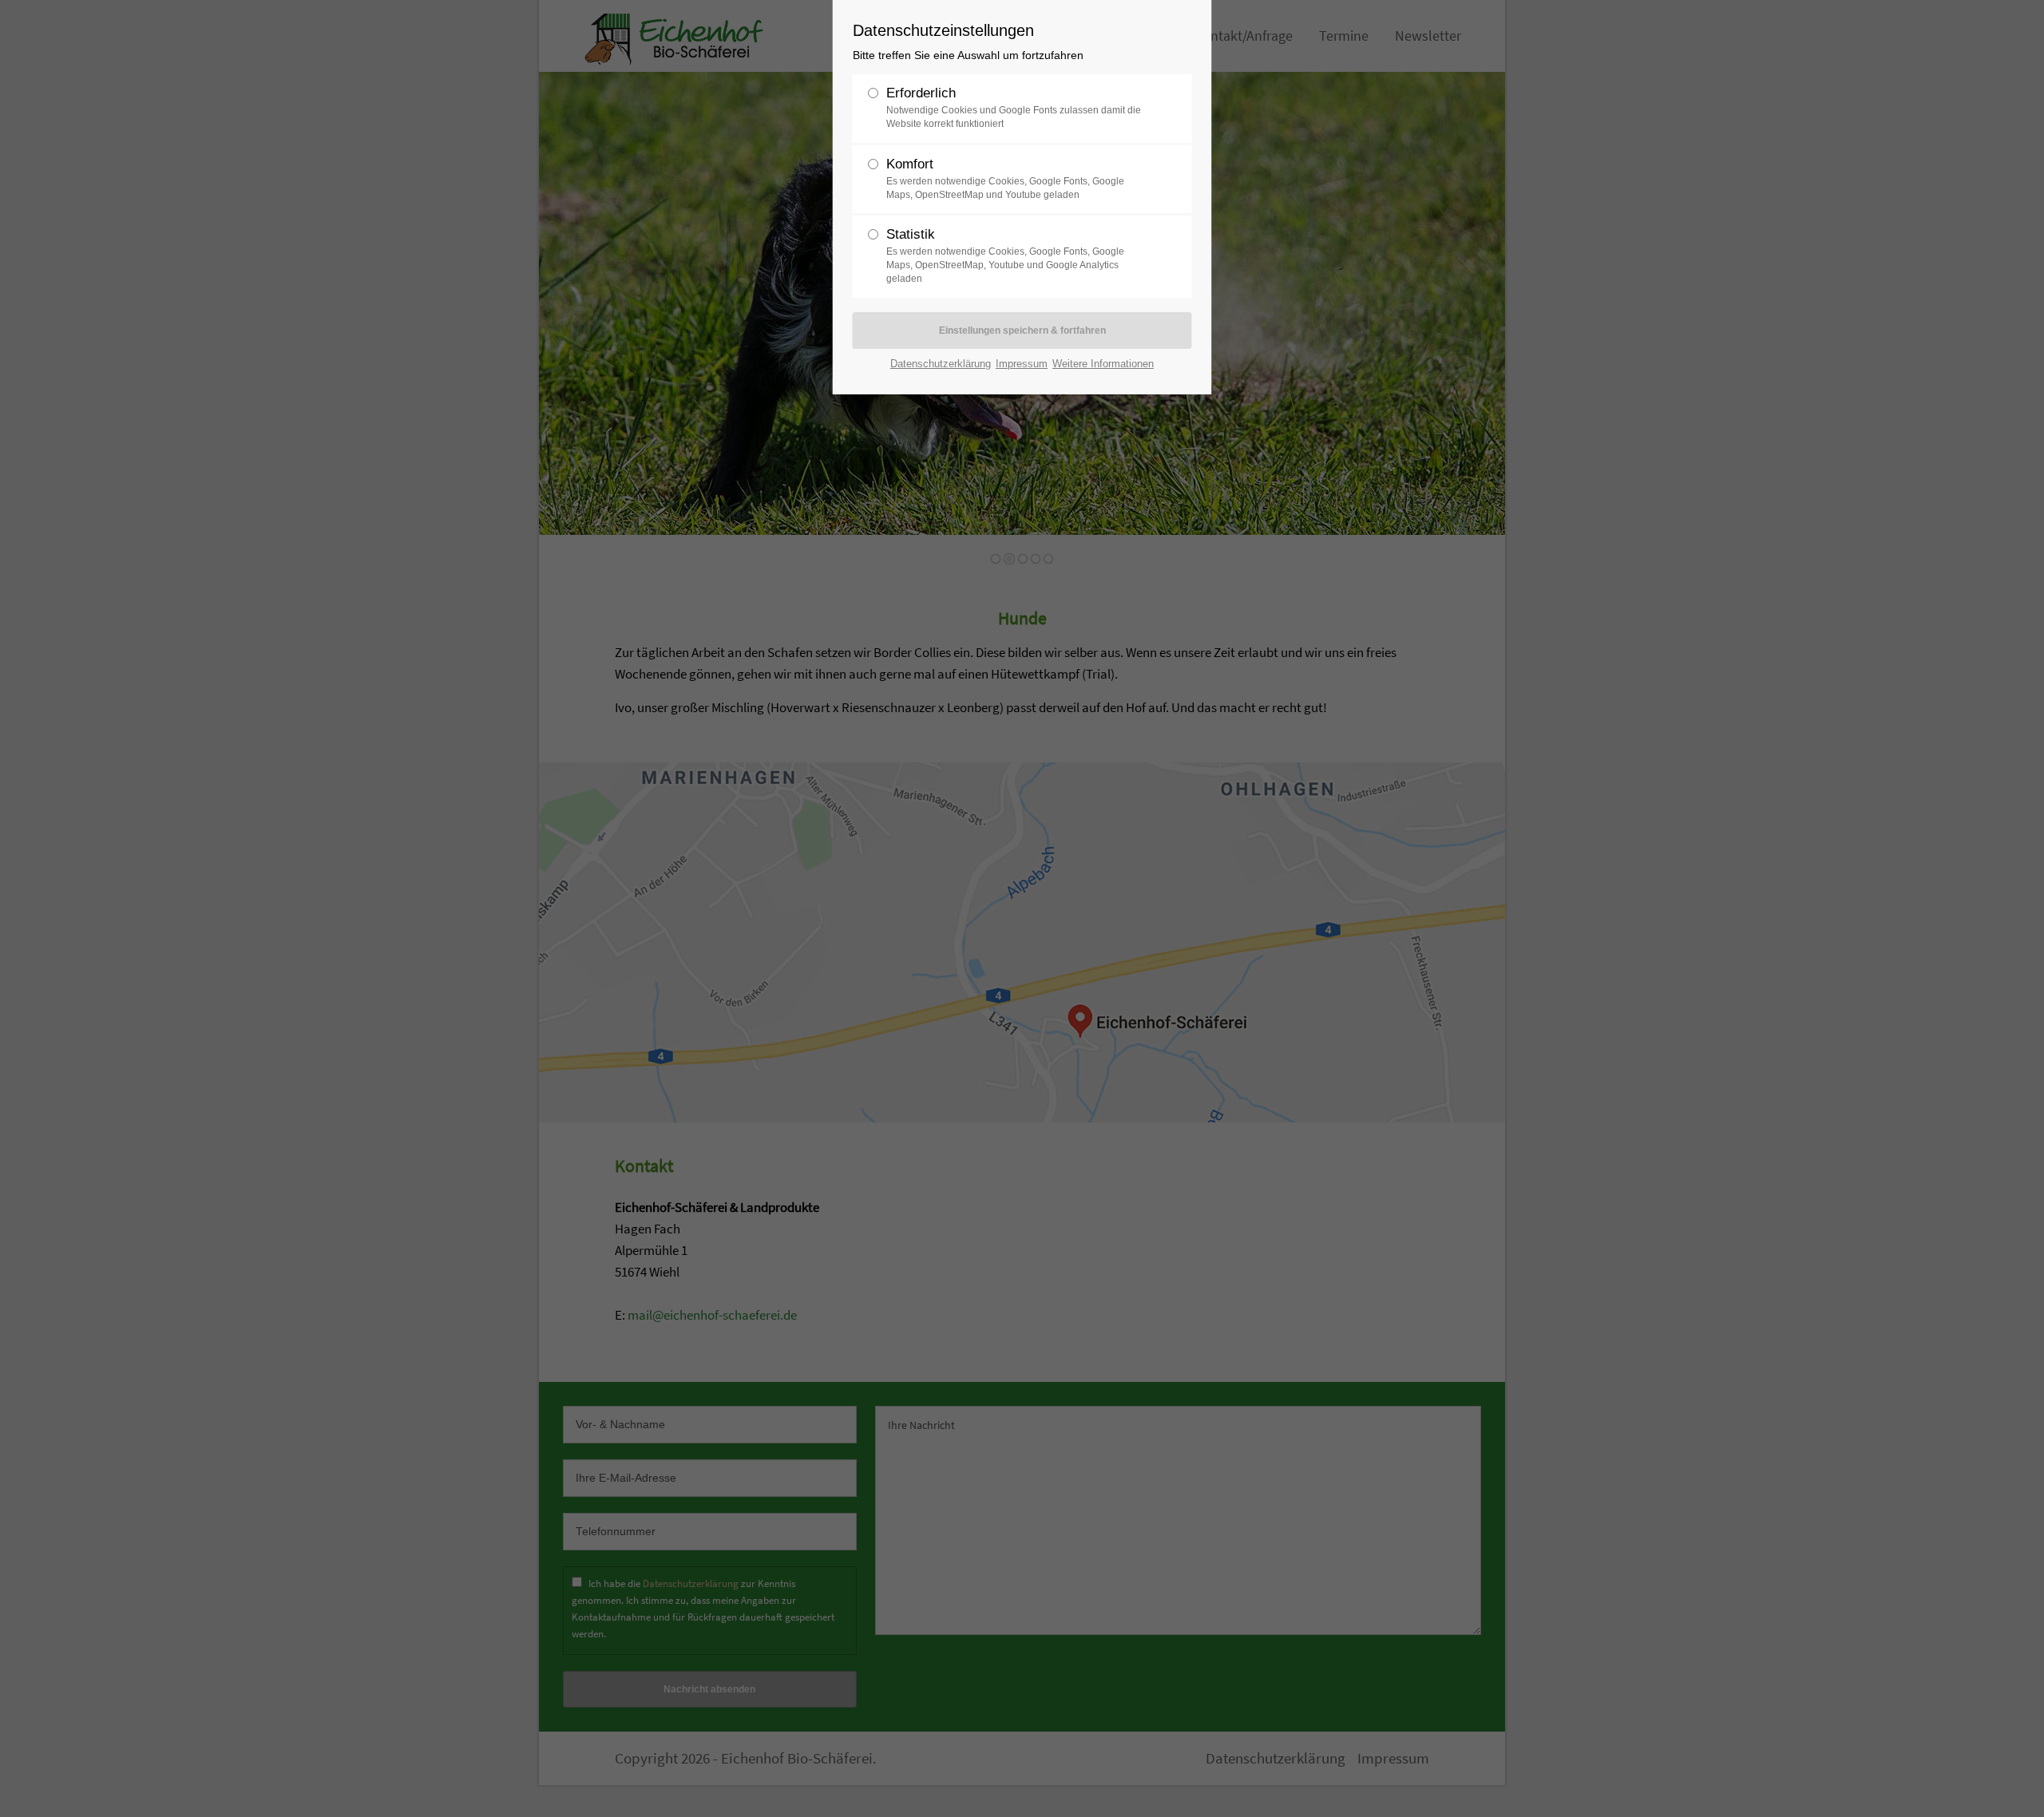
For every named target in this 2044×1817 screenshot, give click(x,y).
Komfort (1005, 178)
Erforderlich (1014, 107)
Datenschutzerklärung (941, 364)
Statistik (1005, 255)
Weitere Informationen (1103, 364)
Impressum (1022, 364)
